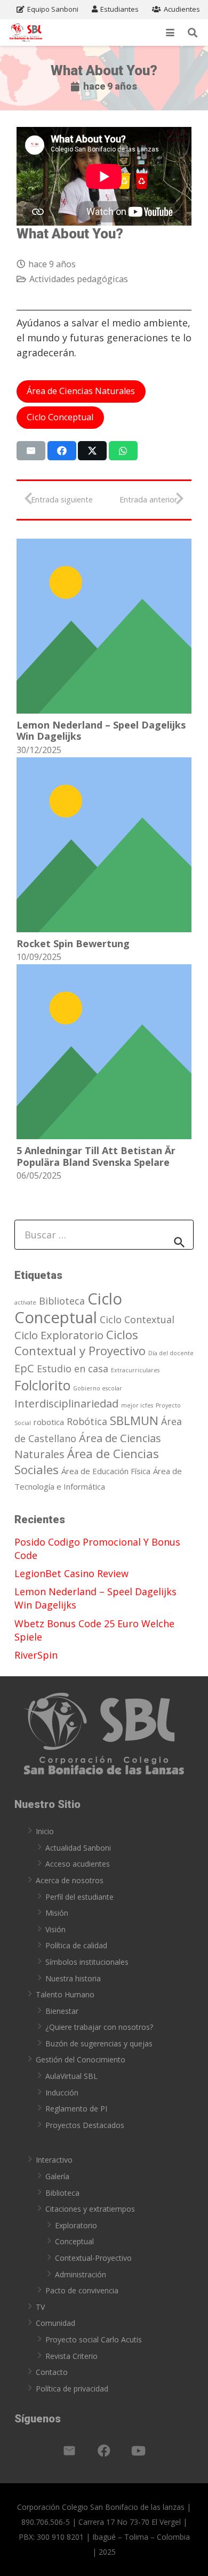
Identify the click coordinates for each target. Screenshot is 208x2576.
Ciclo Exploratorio (59, 1335)
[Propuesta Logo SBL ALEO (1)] (26, 33)
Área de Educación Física (106, 1471)
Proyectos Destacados (85, 2125)
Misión (57, 1913)
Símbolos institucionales (87, 1962)
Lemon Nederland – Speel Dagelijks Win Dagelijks (101, 731)
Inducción (62, 2093)
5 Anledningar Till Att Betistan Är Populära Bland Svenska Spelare (96, 1156)
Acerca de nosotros (70, 1880)
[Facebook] (104, 2451)
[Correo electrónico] (69, 2451)
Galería (57, 2176)
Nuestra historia (73, 1978)
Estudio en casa (73, 1369)
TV (40, 2307)
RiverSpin (36, 1655)
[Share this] (62, 451)
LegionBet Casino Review (71, 1573)
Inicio (45, 1831)
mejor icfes (137, 1405)
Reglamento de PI (76, 2109)
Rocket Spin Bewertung (73, 943)
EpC (24, 1368)
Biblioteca (62, 1301)
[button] (170, 33)
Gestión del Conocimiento (81, 2059)
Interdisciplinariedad (66, 1403)
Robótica (87, 1421)
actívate (25, 1302)
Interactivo (54, 2160)
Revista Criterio (71, 2356)
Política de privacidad (72, 2389)
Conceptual (74, 2241)
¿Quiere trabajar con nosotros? (99, 2027)
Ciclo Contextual (137, 1319)
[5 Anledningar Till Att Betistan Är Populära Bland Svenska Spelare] (104, 1052)
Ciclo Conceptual (68, 1308)
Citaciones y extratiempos (90, 2209)
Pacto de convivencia (82, 2290)
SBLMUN (134, 1420)
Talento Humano (65, 1994)
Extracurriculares (135, 1370)
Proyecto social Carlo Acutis (94, 2339)
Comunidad (55, 2323)
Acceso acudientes (78, 1864)
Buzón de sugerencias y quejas (99, 2043)
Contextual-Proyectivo (93, 2258)
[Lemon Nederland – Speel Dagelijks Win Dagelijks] (104, 626)
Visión (55, 1929)
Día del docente (171, 1353)
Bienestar (62, 2011)
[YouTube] (139, 2451)
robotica (49, 1422)
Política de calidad (76, 1945)
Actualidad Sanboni (78, 1848)
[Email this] (31, 451)
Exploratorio (76, 2225)
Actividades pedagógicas (79, 279)
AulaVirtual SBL (71, 2076)
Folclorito (42, 1385)
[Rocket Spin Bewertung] (104, 845)
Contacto (52, 2372)
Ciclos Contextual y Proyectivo (80, 1342)
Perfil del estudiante (79, 1897)
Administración (81, 2274)
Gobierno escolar (98, 1388)
